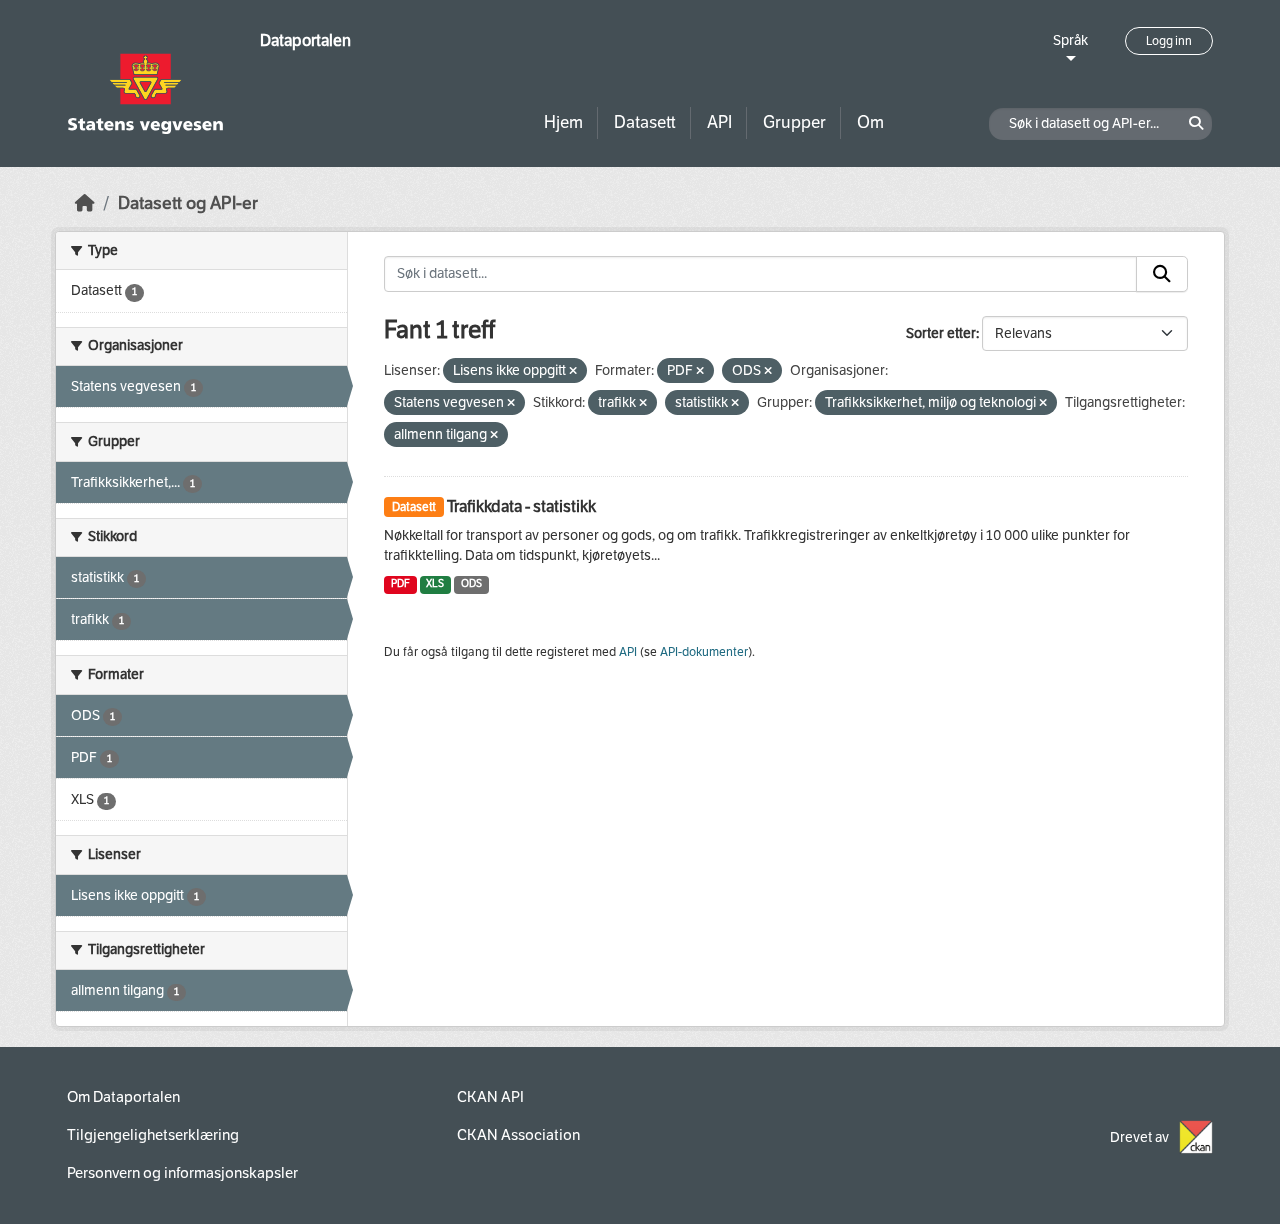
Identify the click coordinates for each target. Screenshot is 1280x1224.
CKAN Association (518, 1135)
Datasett (645, 122)
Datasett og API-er (188, 203)
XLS (435, 583)
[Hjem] (85, 203)
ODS (471, 583)
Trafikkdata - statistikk (521, 506)
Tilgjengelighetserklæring (153, 1135)
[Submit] (1162, 274)
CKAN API (490, 1097)
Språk (1070, 40)
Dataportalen (305, 40)
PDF (400, 583)
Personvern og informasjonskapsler (182, 1173)
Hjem (563, 122)
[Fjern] (573, 371)
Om (870, 122)
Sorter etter (941, 333)
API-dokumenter (704, 652)
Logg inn (1169, 41)
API (719, 122)
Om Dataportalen (123, 1097)
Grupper (794, 122)
